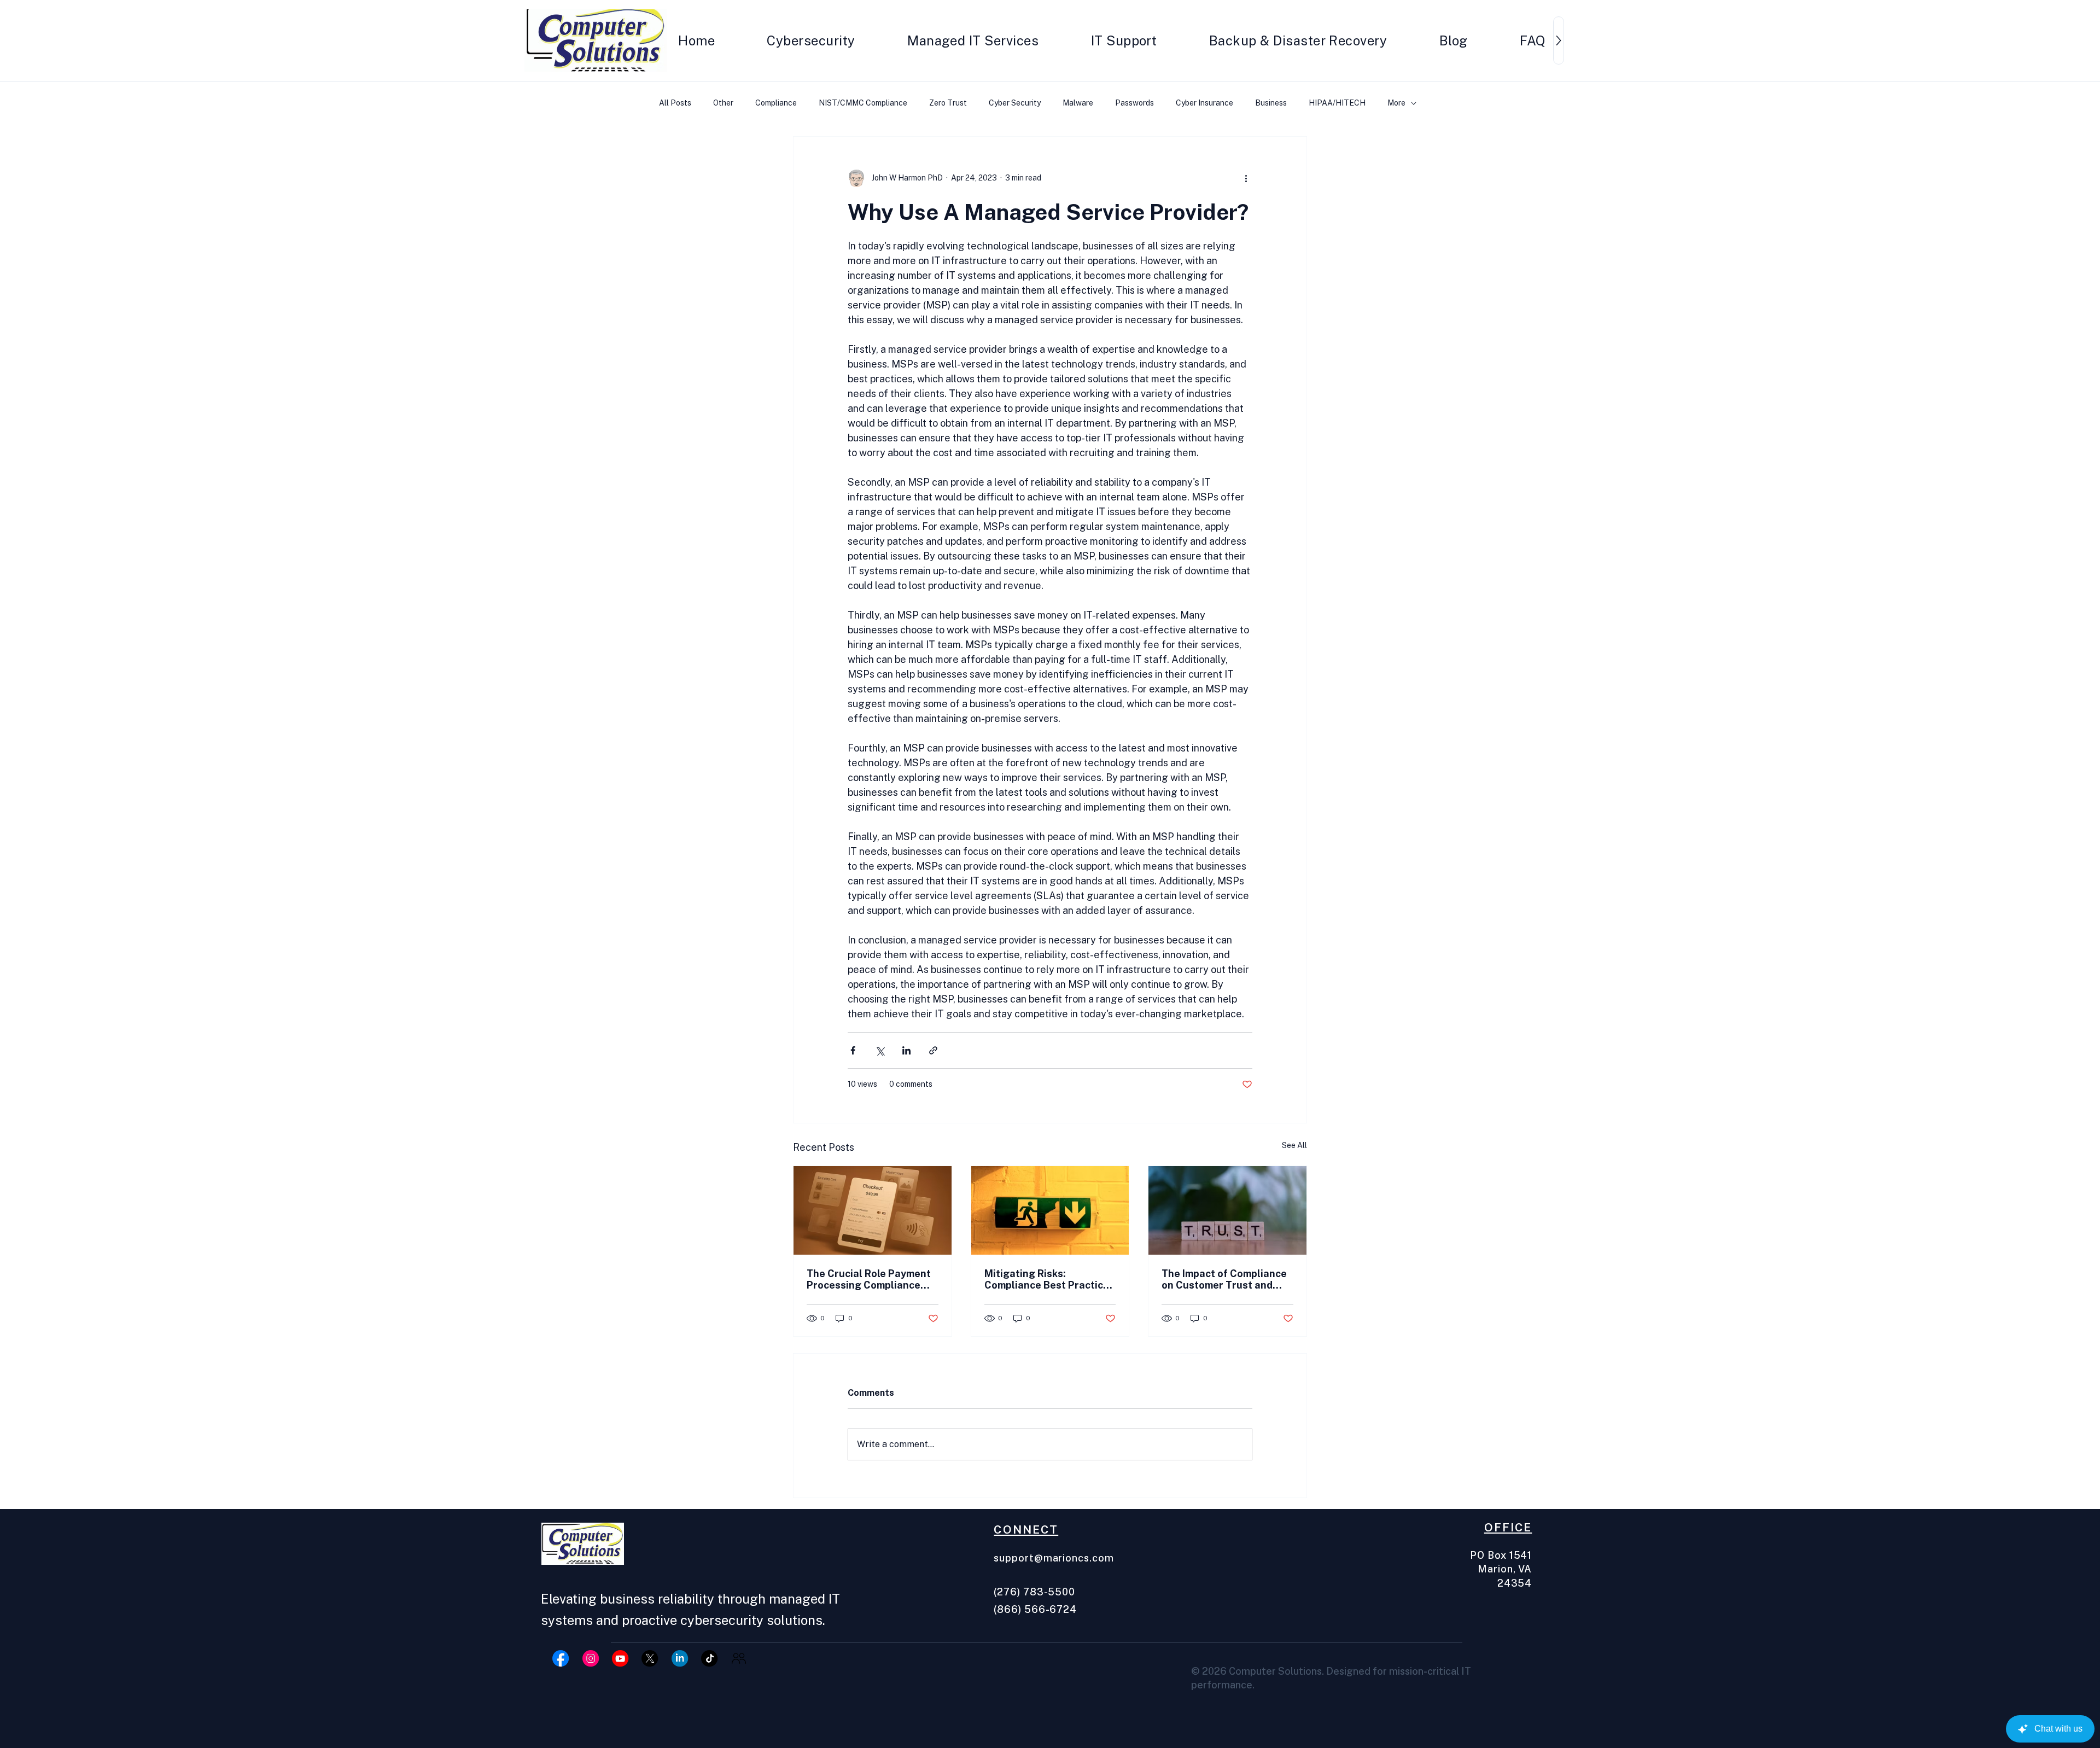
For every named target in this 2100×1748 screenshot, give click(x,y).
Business (1271, 103)
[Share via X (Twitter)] (880, 1050)
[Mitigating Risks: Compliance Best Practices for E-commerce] (1050, 1210)
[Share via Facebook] (853, 1050)
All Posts (675, 103)
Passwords (1134, 103)
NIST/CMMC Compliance (863, 103)
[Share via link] (933, 1050)
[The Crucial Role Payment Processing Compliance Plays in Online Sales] (873, 1210)
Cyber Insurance (1204, 103)
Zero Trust (948, 103)
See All (1294, 1145)
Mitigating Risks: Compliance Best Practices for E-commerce (1049, 1279)
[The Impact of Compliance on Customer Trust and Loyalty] (1227, 1210)
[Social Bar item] (561, 1658)
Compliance (776, 103)
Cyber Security (1015, 103)
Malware (1078, 103)
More (1396, 103)
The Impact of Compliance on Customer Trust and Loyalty (1224, 1279)
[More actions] (1246, 178)
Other (723, 103)
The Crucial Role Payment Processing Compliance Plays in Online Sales (869, 1279)
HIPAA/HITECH (1337, 103)
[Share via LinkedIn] (906, 1050)
